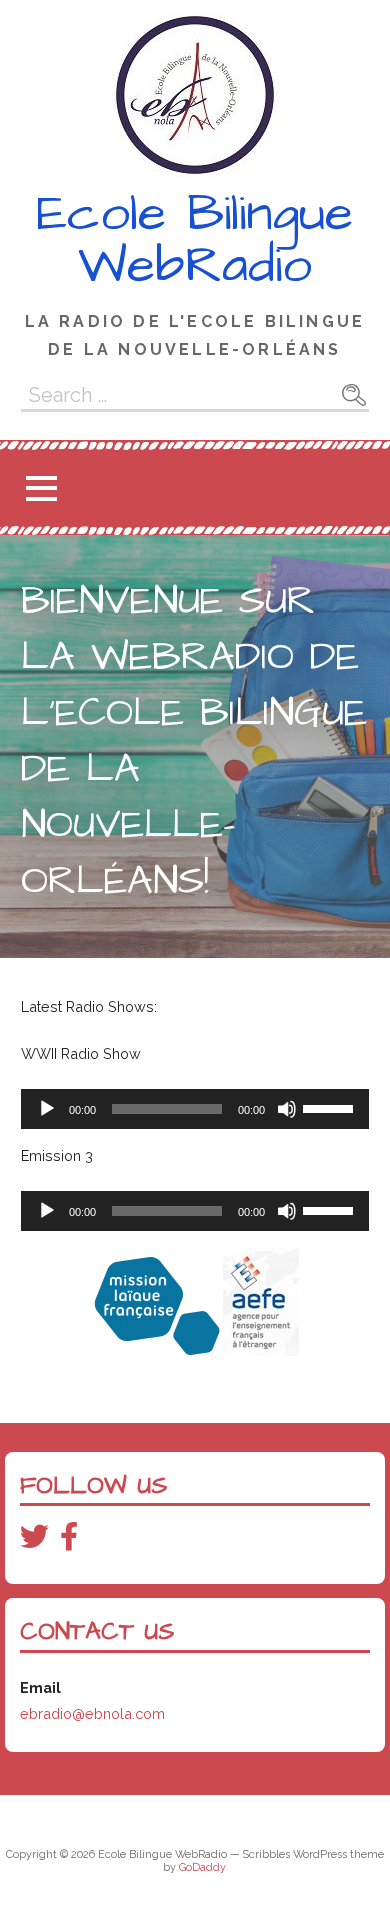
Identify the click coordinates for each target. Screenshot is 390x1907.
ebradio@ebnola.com (92, 1713)
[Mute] (287, 1109)
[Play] (47, 1109)
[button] (41, 488)
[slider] (331, 1107)
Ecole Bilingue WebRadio (194, 240)
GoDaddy (202, 1867)
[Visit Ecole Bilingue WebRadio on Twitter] (34, 1541)
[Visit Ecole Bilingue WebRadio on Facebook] (69, 1541)
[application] (194, 1109)
